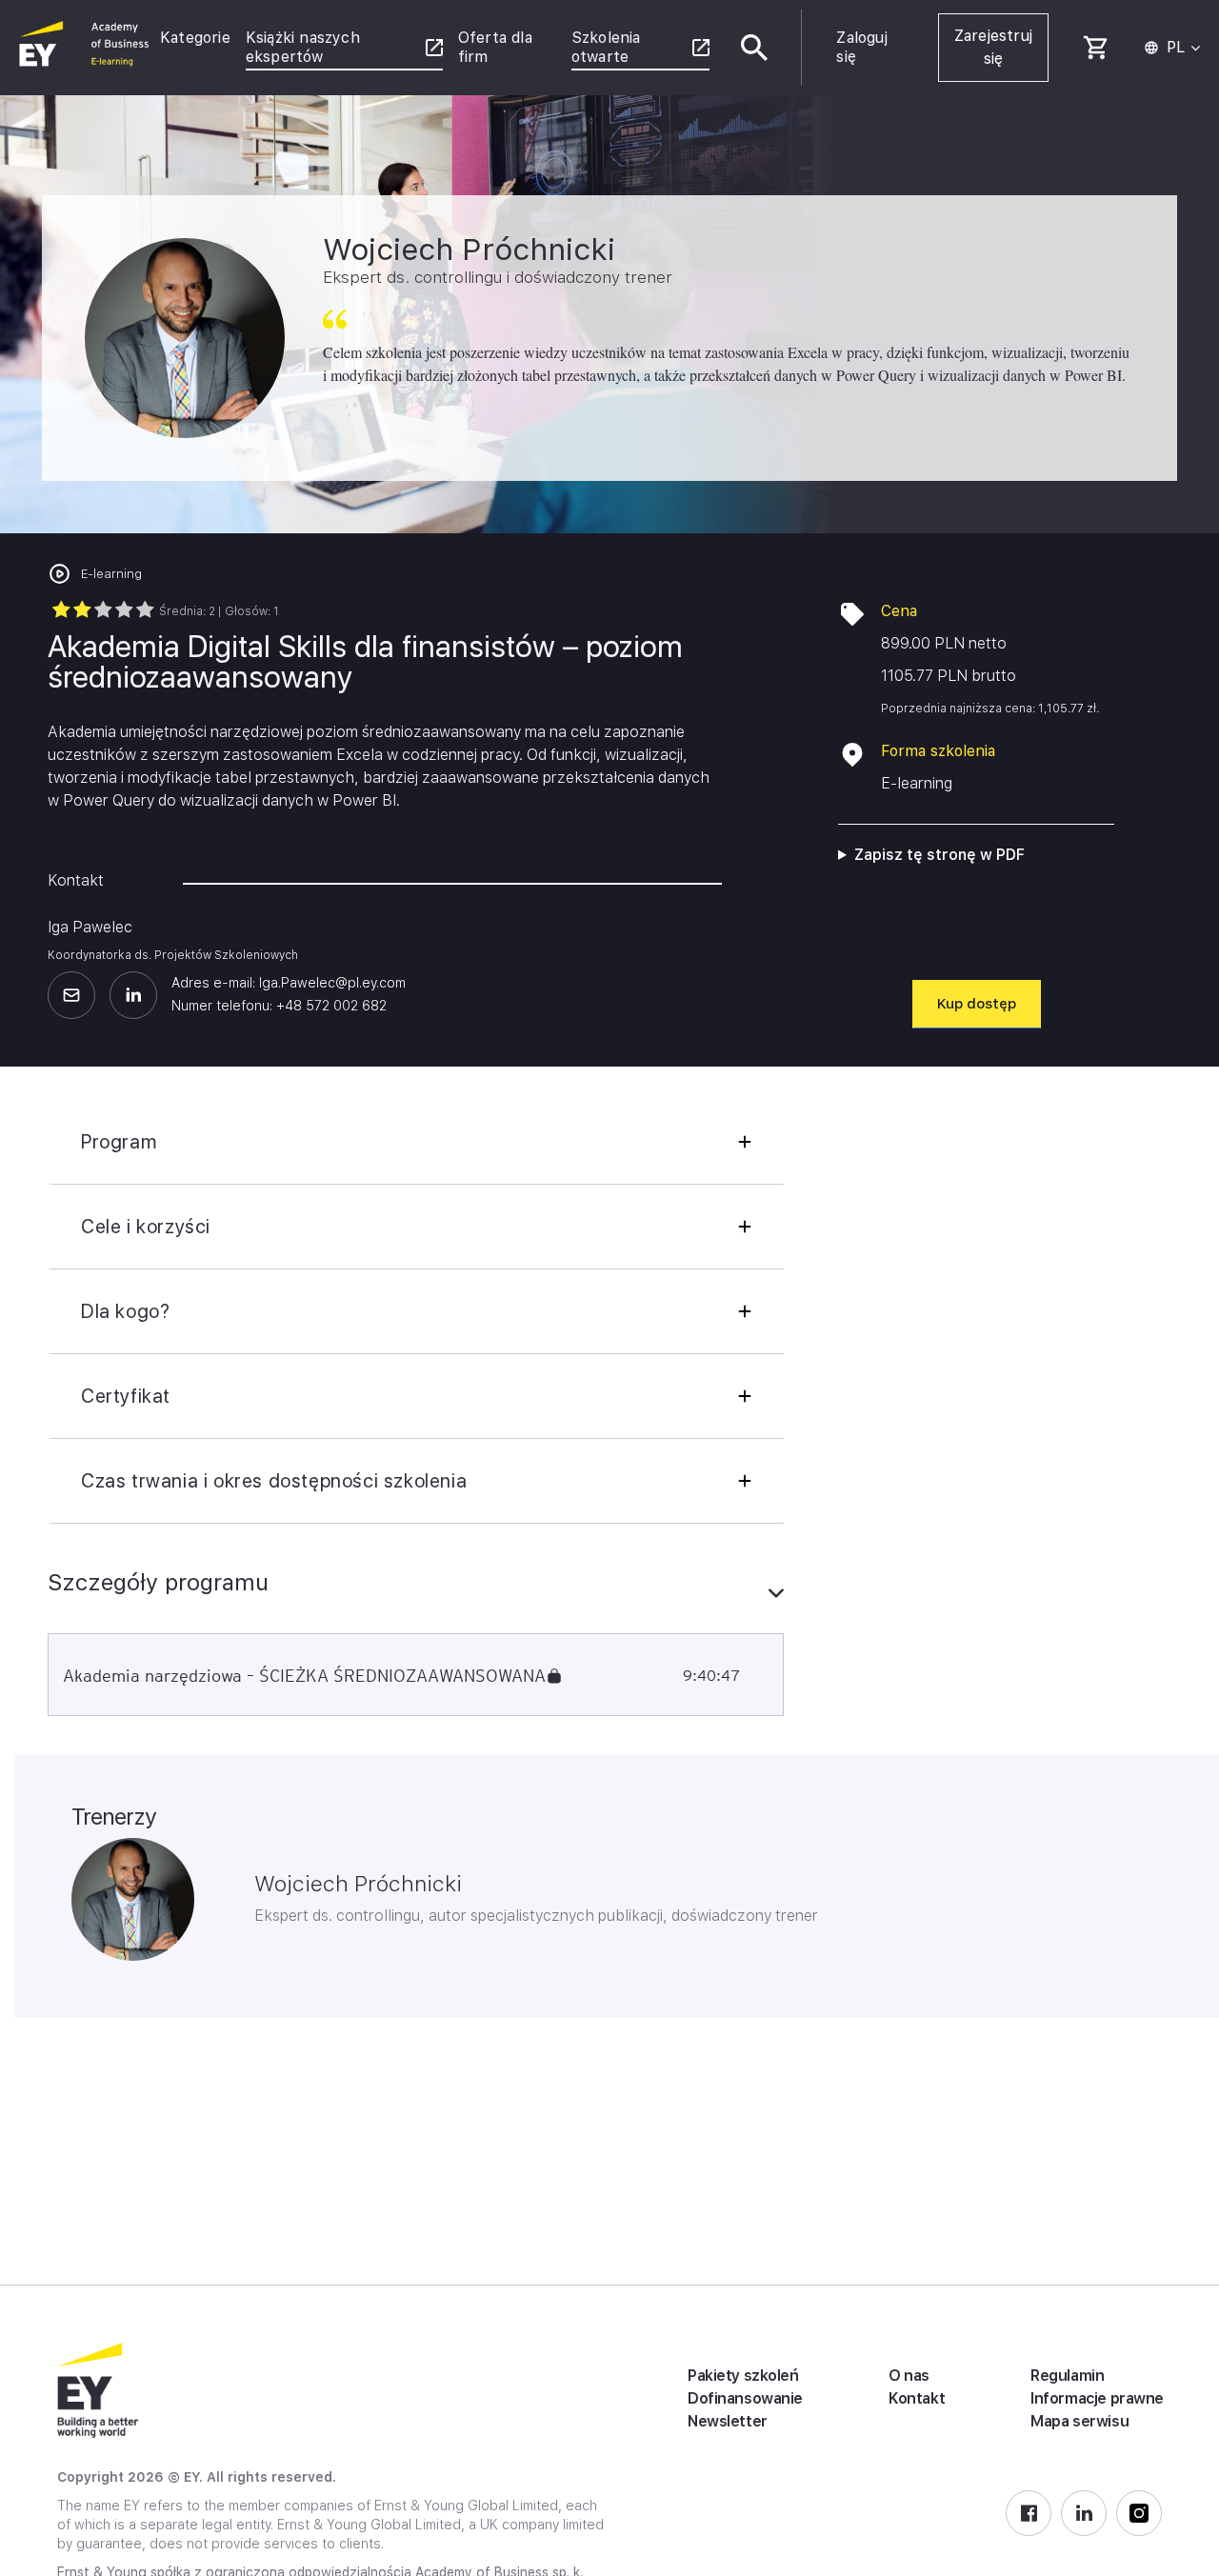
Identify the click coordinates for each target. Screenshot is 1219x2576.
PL (1176, 48)
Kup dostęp (977, 1004)
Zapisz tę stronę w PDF (939, 855)
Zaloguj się (861, 47)
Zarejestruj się (993, 47)
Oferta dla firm (495, 47)
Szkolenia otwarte (606, 47)
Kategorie (195, 38)
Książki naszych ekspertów (303, 47)
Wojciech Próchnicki (358, 1884)
